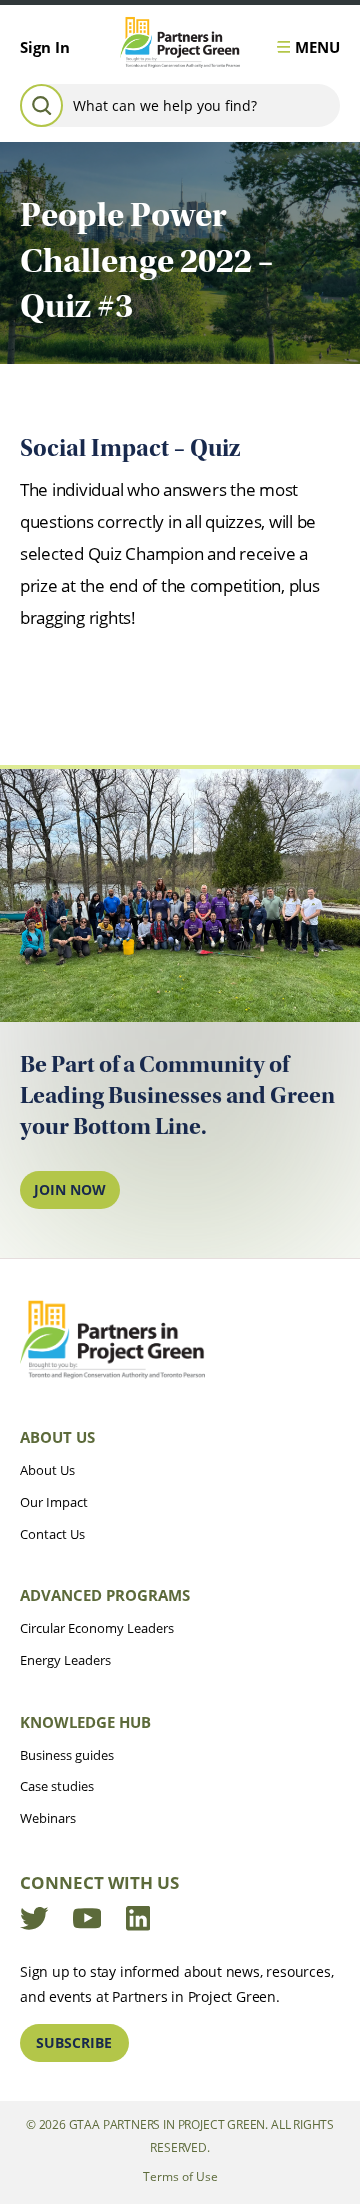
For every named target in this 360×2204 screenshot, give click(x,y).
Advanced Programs (105, 1595)
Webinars (48, 1818)
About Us (57, 1437)
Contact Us (52, 1534)
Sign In (45, 47)
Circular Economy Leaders (97, 1628)
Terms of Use (180, 2176)
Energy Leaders (65, 1660)
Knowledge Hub (85, 1722)
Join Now (70, 1189)
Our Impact (54, 1502)
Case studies (57, 1786)
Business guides (67, 1755)
